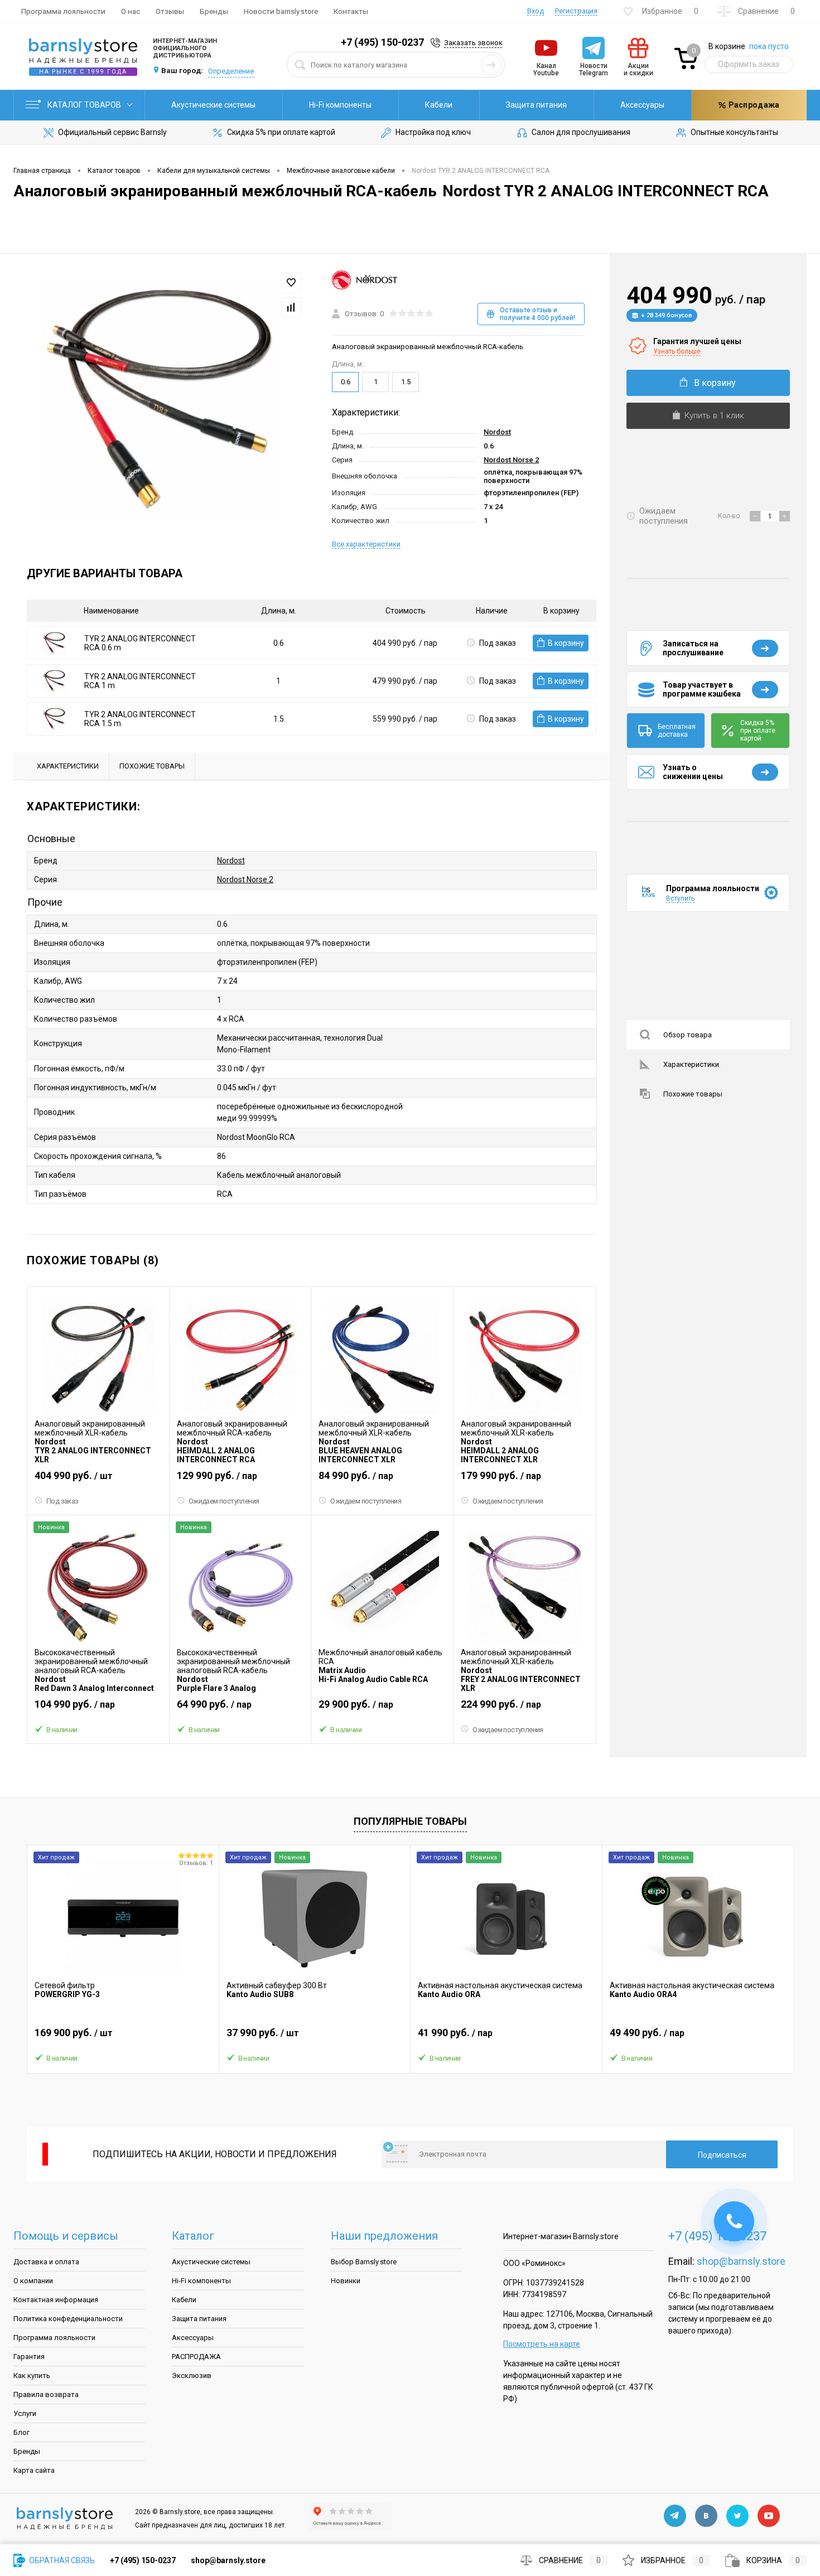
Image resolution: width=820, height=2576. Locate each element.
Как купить (32, 2376)
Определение (231, 71)
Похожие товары (693, 1094)
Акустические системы (213, 105)
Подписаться (722, 2155)
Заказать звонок (473, 43)
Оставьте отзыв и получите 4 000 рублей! (537, 314)
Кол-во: (730, 516)
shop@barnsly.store (741, 2261)
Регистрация (576, 11)
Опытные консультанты (734, 132)
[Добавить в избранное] (291, 283)
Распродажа (753, 105)
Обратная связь (61, 2560)
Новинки (346, 2281)
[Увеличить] (160, 401)
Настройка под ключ (433, 132)
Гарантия (29, 2357)
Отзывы (170, 11)
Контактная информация (56, 2300)
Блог (21, 2432)
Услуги (25, 2413)
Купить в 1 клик (714, 415)
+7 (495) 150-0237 (382, 42)
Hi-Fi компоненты (340, 105)
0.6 (346, 382)
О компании (33, 2281)
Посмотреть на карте (542, 2344)
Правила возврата (46, 2394)
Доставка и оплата (46, 2262)
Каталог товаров (85, 105)
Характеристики (691, 1064)
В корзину (566, 643)
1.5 (406, 382)
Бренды (214, 11)
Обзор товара (688, 1035)
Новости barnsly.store (281, 11)
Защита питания (536, 105)
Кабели (439, 105)
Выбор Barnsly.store (364, 2262)
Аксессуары (642, 105)
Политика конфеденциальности (68, 2319)
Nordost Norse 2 (511, 460)
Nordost (497, 432)
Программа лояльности (63, 11)
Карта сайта (34, 2470)
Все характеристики (366, 544)
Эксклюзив (192, 2376)
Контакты (351, 11)
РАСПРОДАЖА (196, 2357)
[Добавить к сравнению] (291, 307)
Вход (536, 11)
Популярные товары (410, 1821)
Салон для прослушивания (581, 132)
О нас (131, 11)
